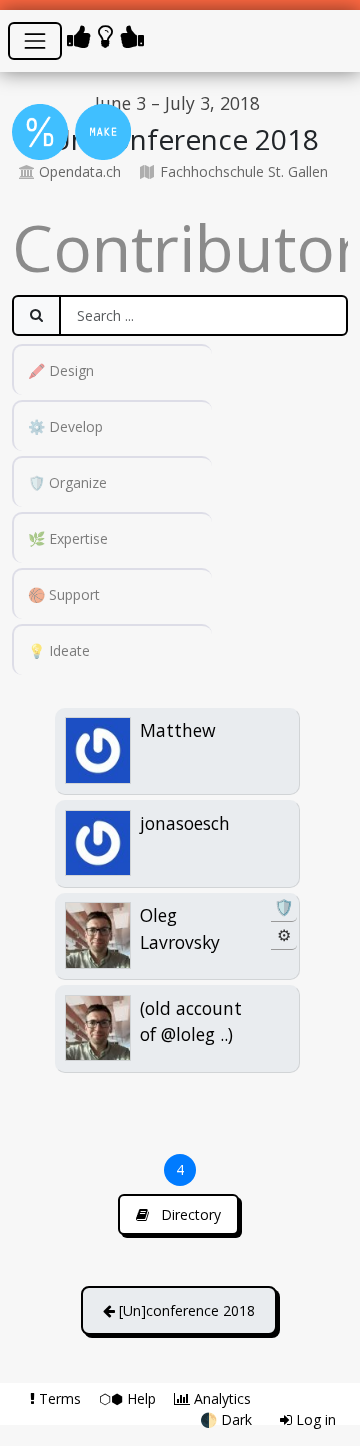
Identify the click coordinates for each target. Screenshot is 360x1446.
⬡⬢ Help (129, 1398)
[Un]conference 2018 (185, 1310)
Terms (60, 1398)
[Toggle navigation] (35, 41)
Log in (314, 1419)
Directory (189, 1214)
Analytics (220, 1398)
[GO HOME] (109, 35)
